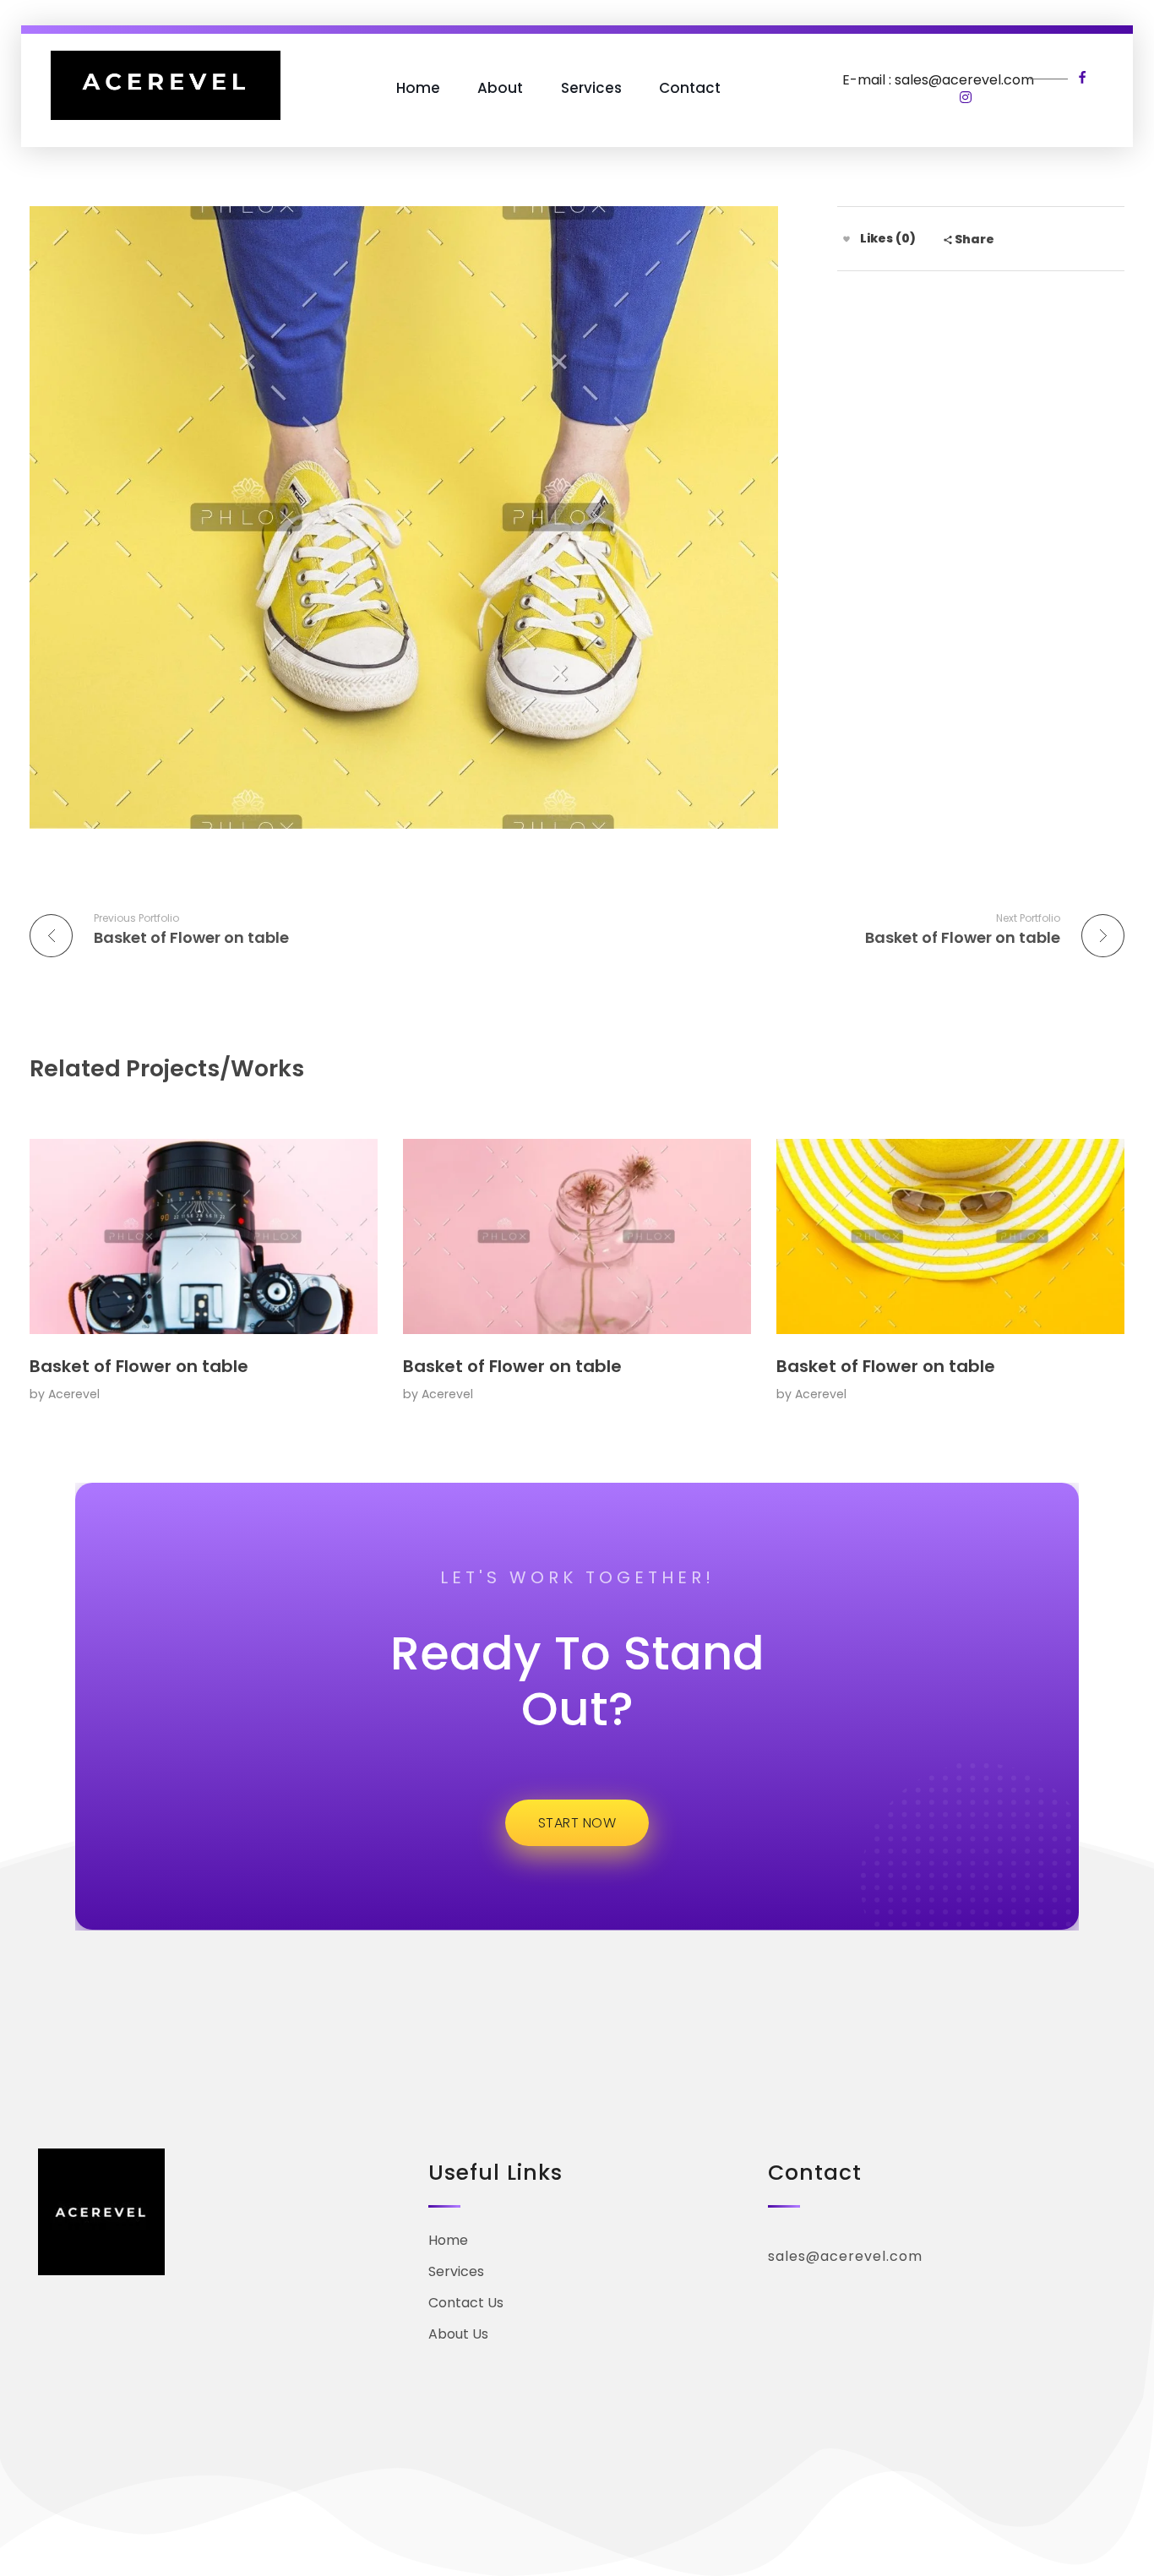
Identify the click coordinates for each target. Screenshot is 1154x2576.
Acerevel (74, 1394)
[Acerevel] (166, 85)
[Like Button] (846, 239)
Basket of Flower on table (139, 1366)
